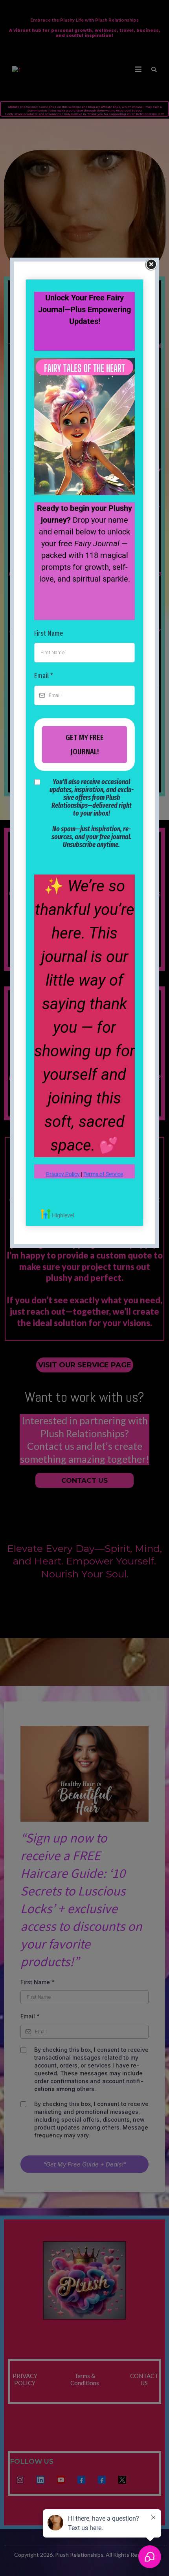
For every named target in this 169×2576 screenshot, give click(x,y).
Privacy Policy (63, 1174)
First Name (49, 633)
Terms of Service (103, 1174)
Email (44, 676)
